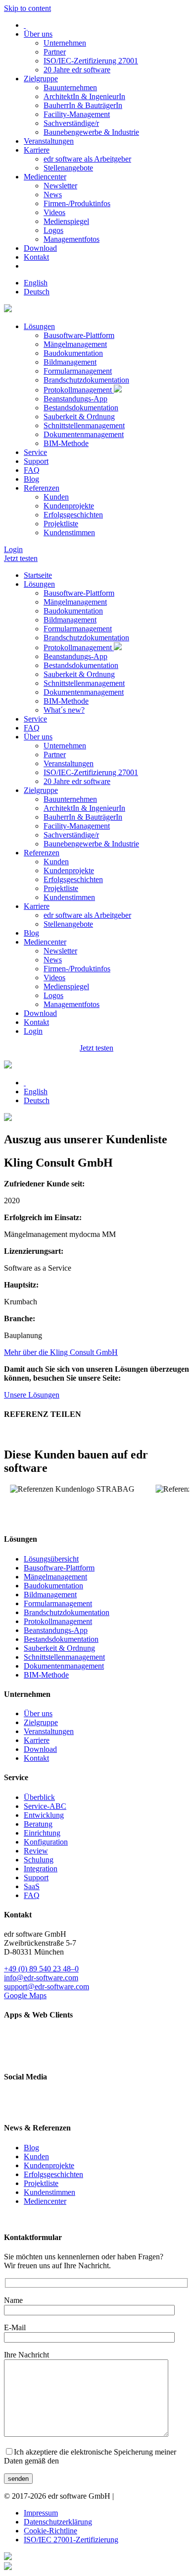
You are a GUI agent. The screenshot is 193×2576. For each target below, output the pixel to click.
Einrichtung (42, 1833)
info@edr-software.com (41, 1978)
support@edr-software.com (47, 1987)
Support (36, 461)
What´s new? (64, 710)
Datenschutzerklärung (58, 2522)
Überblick (39, 1797)
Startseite (38, 575)
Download (40, 248)
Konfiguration (46, 1842)
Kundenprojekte (69, 506)
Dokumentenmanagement (84, 434)
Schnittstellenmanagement (84, 425)
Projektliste (61, 524)
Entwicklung (44, 1815)
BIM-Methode (66, 443)
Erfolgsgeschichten (73, 515)
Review (36, 1851)
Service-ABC (45, 1806)
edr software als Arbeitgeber (87, 159)
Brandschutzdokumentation (86, 380)
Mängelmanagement (75, 344)
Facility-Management (77, 114)
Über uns (38, 34)
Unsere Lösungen (32, 1395)
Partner (55, 52)
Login (13, 549)
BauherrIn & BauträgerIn (83, 105)
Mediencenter (45, 177)
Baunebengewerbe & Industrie (91, 132)
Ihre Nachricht (26, 2355)
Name (13, 2300)
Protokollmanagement (79, 390)
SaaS (32, 1886)
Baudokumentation (73, 353)
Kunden (56, 497)
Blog (31, 479)
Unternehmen (65, 43)
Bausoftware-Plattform (79, 335)
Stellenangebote (68, 168)
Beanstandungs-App (75, 399)
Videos (54, 212)
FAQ (32, 470)
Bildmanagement (70, 362)
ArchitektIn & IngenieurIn (84, 96)
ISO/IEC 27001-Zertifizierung (71, 2540)
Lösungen (39, 326)
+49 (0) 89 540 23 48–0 (41, 1969)
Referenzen (42, 488)
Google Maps (25, 1995)
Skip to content (27, 8)
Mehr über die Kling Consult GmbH (61, 1352)
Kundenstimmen (69, 532)
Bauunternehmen (70, 87)
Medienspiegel (66, 221)
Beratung (38, 1824)
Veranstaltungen (49, 141)
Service (35, 452)
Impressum (41, 2513)
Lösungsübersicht (51, 1559)
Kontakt (36, 257)
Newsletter (60, 186)
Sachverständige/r (71, 123)
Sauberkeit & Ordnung (79, 417)
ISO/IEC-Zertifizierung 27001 (91, 61)
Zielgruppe (41, 79)
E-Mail (15, 2327)
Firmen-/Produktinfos (77, 203)
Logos (53, 230)
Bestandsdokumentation (81, 408)
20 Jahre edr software (77, 70)
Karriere (37, 150)
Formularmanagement (78, 371)
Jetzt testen (21, 558)
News (53, 195)
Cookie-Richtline (50, 2531)
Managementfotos (72, 239)
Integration (41, 1869)
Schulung (39, 1860)
